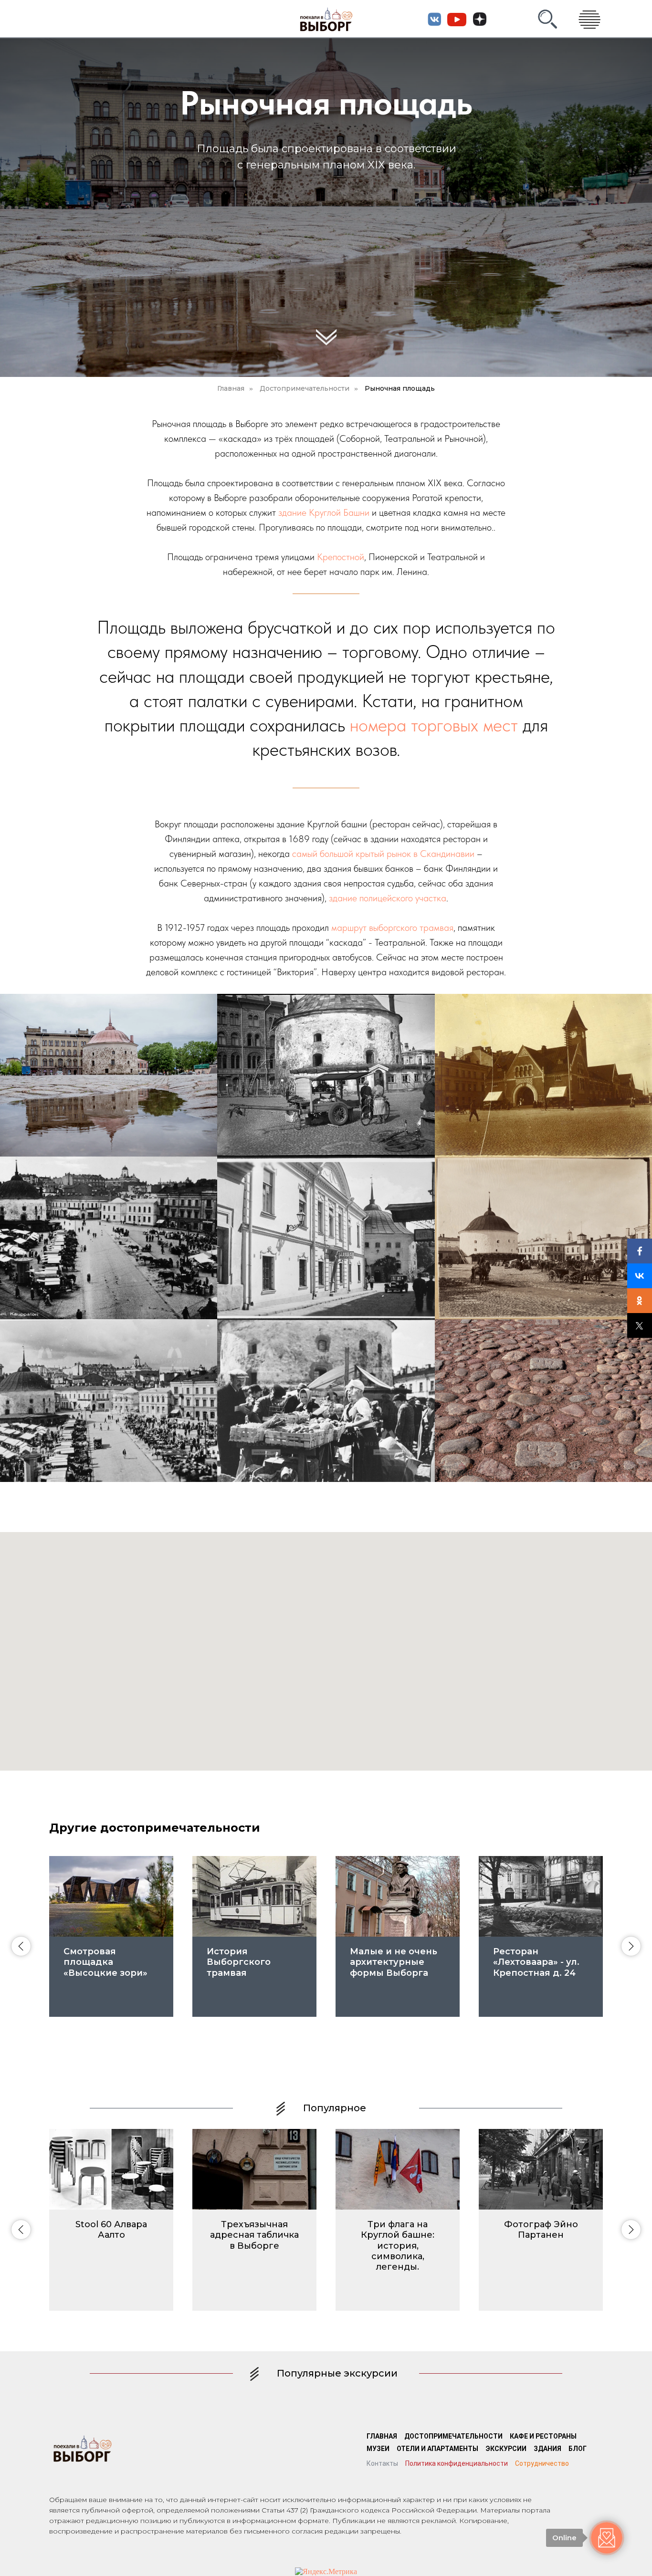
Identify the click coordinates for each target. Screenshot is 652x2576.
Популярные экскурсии (337, 2373)
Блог (578, 2449)
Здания (547, 2449)
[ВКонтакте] (640, 1276)
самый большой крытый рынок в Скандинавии (383, 854)
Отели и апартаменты (437, 2449)
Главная (231, 388)
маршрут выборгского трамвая (392, 928)
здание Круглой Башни (324, 512)
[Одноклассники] (640, 1301)
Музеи (378, 2449)
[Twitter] (640, 1325)
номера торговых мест (434, 725)
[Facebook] (640, 1251)
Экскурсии (506, 2449)
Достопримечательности (305, 388)
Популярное (335, 2108)
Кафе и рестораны (543, 2436)
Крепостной (341, 557)
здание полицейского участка (388, 898)
